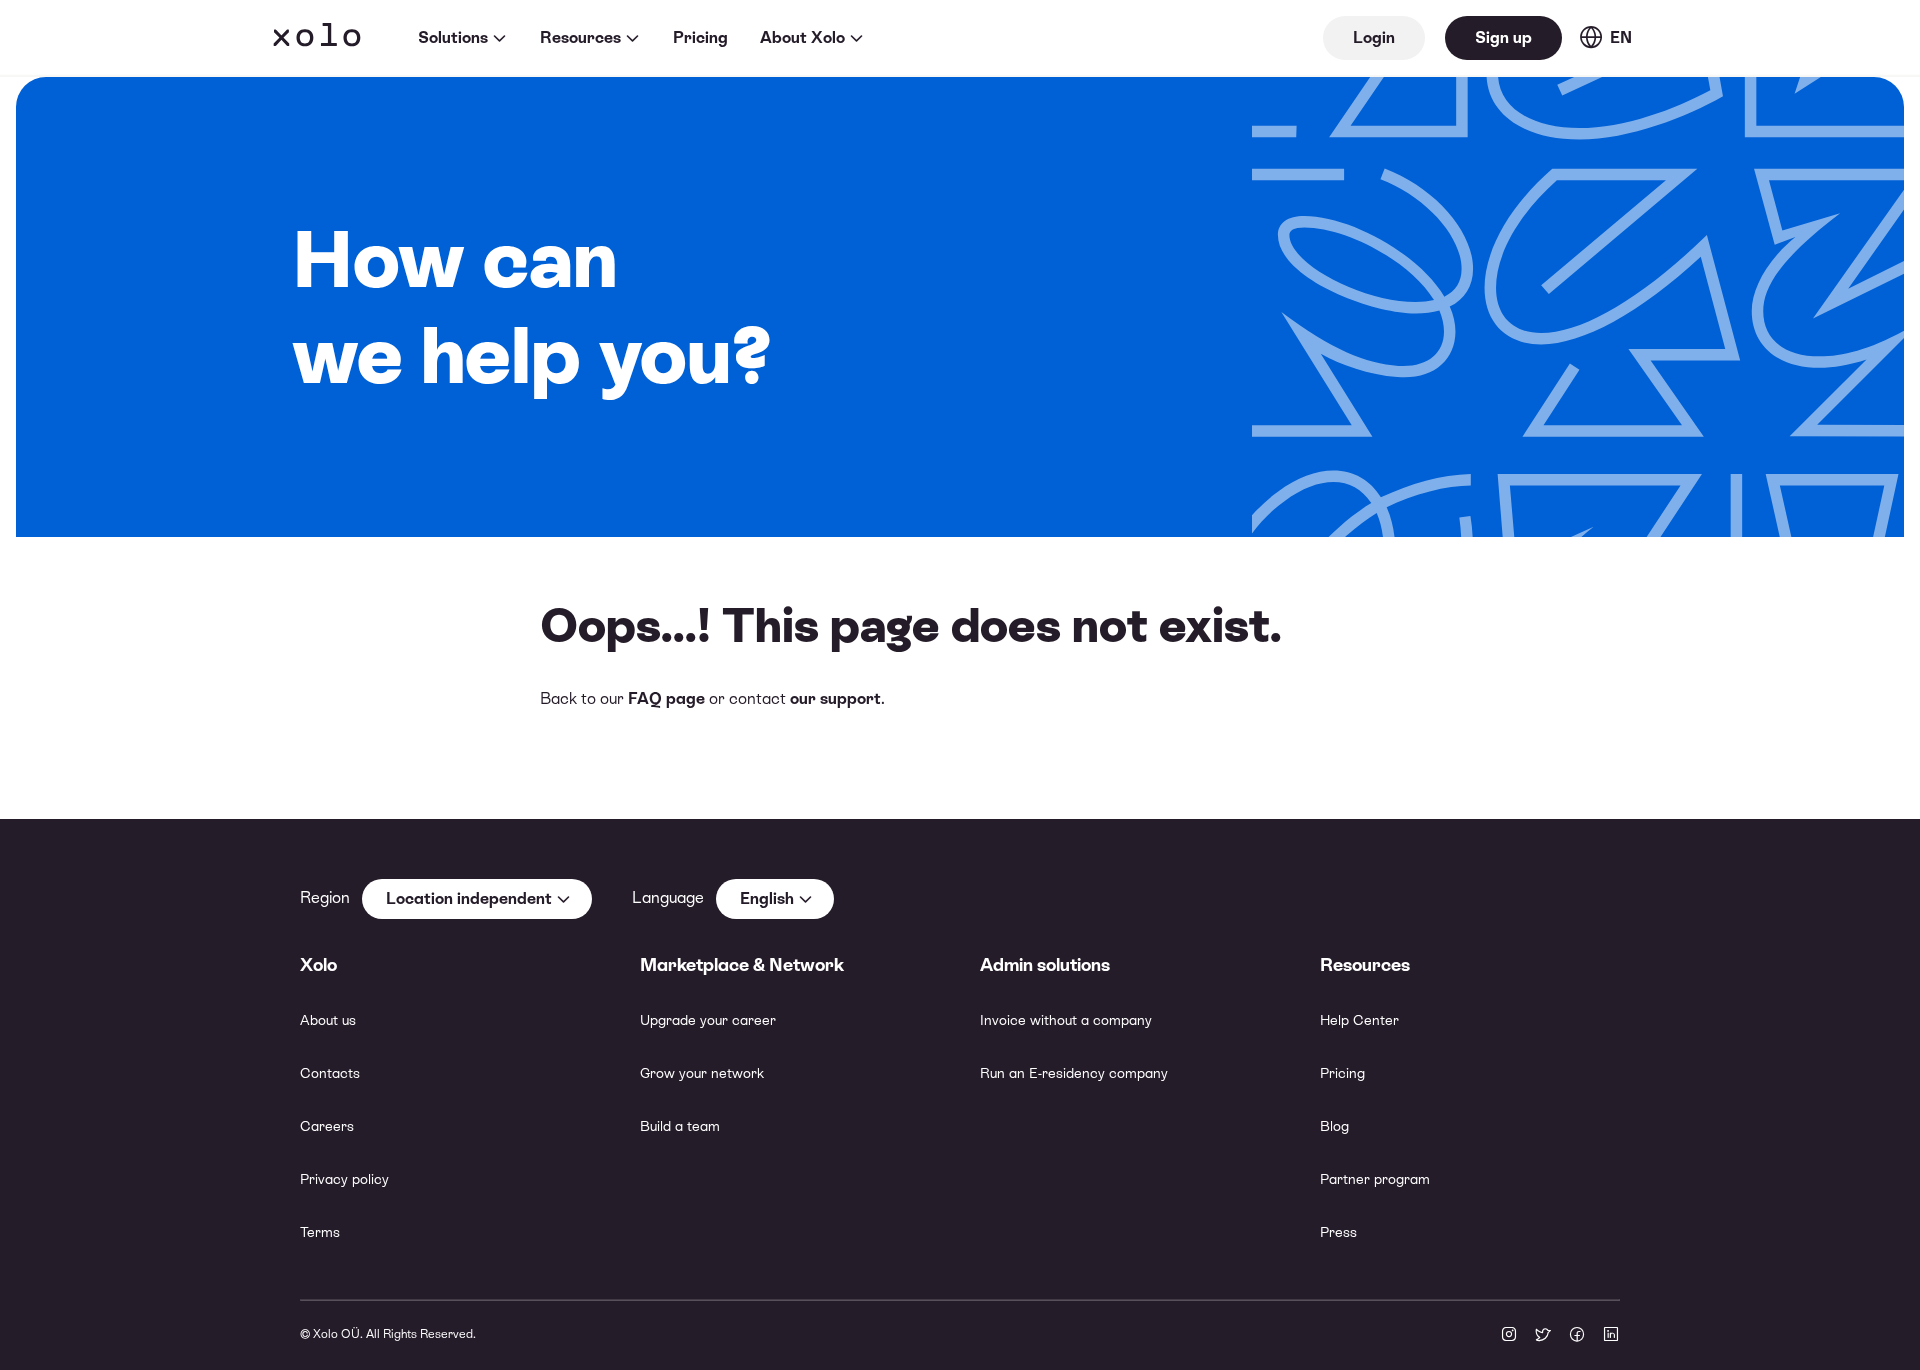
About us (328, 1020)
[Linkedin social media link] (1611, 1336)
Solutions (453, 37)
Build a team (680, 1126)
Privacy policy (344, 1179)
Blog (1334, 1126)
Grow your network (702, 1073)
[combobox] (477, 899)
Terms (320, 1232)
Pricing (700, 37)
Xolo (317, 38)
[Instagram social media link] (1509, 1336)
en (1621, 37)
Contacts (330, 1073)
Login (1374, 37)
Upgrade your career (708, 1020)
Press (1338, 1232)
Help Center (1359, 1020)
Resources (580, 37)
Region (325, 897)
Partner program (1375, 1179)
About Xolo (802, 37)
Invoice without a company (1066, 1020)
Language (668, 897)
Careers (327, 1126)
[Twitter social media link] (1543, 1336)
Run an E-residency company (1074, 1073)
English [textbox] (767, 898)
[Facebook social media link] (1577, 1336)
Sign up (1503, 37)
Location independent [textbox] (469, 898)
